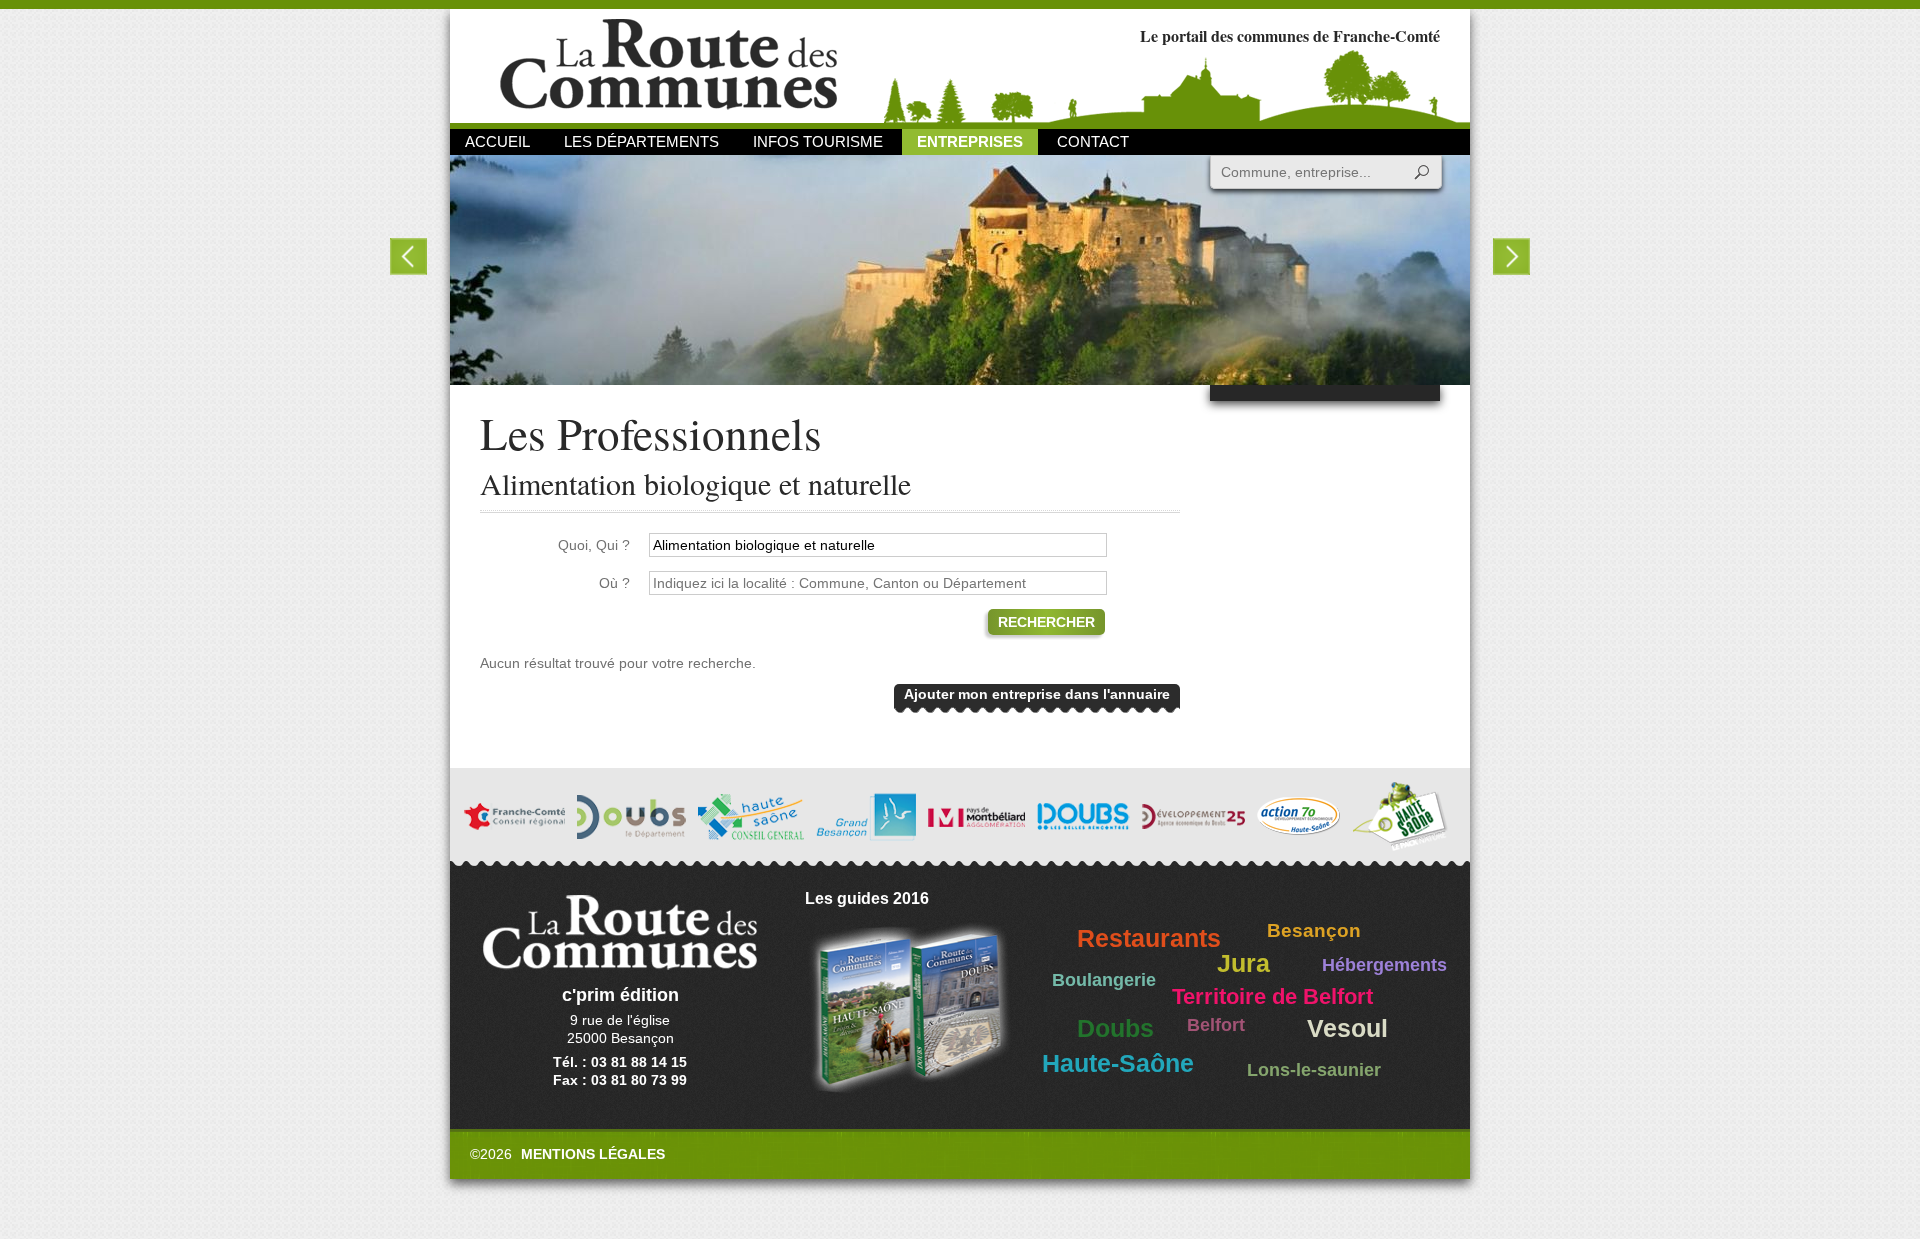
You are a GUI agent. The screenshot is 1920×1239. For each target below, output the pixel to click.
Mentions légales (593, 1154)
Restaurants (1149, 938)
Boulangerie (1104, 980)
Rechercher (1046, 622)
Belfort (1216, 1025)
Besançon (1314, 930)
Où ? (614, 583)
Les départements (641, 141)
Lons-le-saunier (1314, 1070)
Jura (1243, 963)
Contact (1093, 141)
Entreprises (970, 141)
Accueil (497, 141)
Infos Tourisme (818, 141)
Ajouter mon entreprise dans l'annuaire (1037, 694)
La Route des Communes (668, 64)
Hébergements (1384, 965)
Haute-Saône (1118, 1063)
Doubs (1115, 1028)
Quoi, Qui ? (594, 545)
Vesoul (1347, 1028)
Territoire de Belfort (1272, 997)
